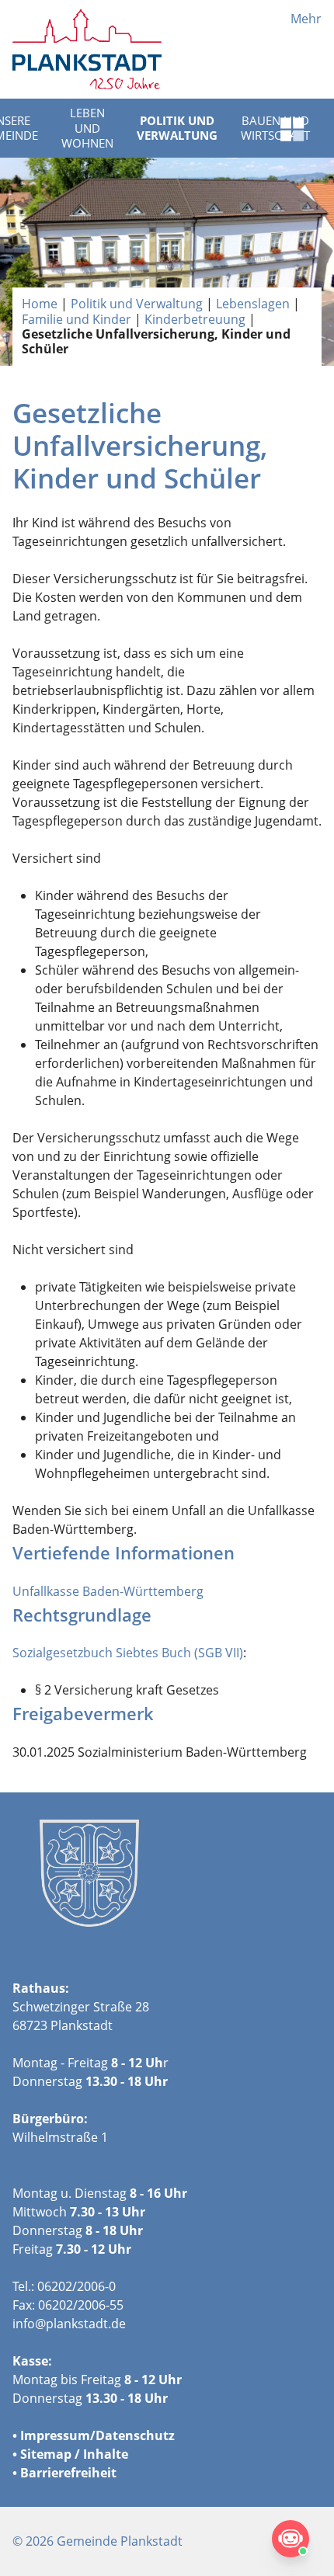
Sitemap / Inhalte (74, 2454)
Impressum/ (58, 2435)
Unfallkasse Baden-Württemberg (108, 1591)
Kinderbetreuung (195, 319)
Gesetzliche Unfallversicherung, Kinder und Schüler (156, 341)
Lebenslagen (253, 304)
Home (40, 304)
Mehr (306, 19)
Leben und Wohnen (87, 128)
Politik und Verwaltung (177, 128)
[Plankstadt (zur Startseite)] (87, 49)
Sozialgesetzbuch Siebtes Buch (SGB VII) (128, 1653)
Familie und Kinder (77, 319)
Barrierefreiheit (68, 2473)
